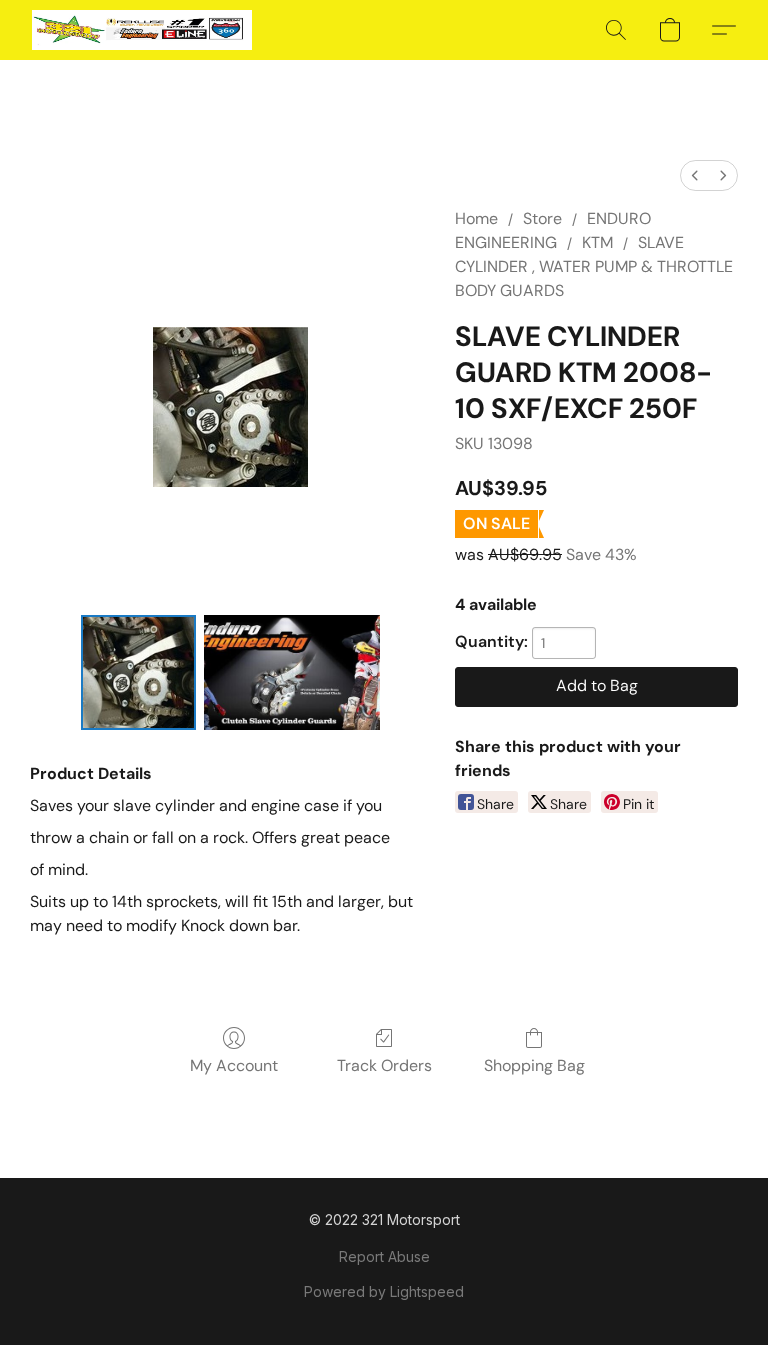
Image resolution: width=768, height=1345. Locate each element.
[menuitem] (695, 175)
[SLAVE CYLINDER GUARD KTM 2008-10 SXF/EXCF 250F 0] (138, 672)
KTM (597, 242)
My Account (234, 1065)
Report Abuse (384, 1256)
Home (476, 218)
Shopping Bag (534, 1065)
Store (542, 218)
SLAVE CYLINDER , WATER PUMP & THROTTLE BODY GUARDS (594, 266)
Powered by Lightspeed (384, 1291)
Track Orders (384, 1065)
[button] (142, 30)
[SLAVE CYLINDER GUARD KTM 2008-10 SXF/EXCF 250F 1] (292, 672)
